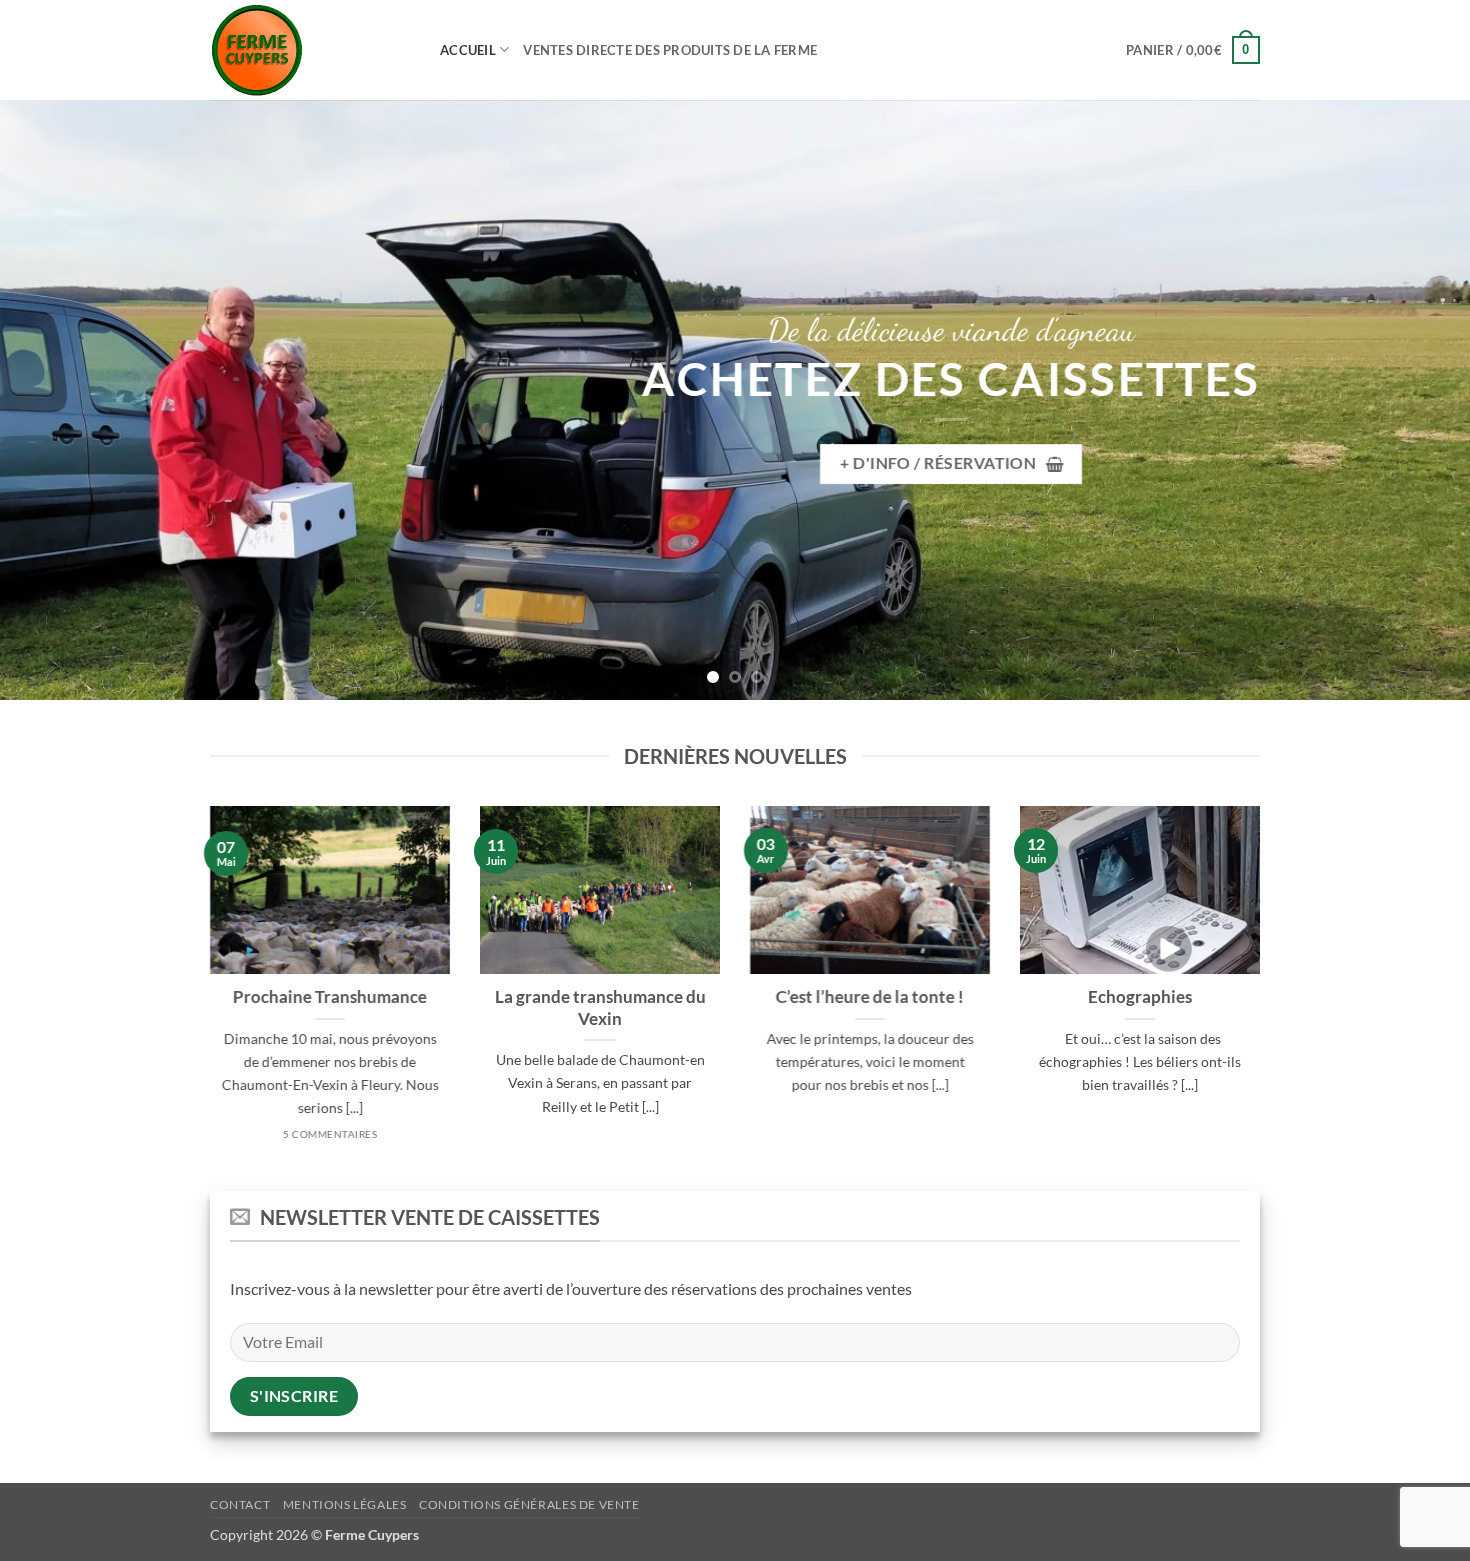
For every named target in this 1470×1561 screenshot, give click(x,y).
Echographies (1140, 997)
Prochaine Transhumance (330, 997)
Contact (240, 1504)
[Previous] (55, 400)
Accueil (468, 50)
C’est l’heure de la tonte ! (870, 997)
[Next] (1415, 400)
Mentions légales (345, 1504)
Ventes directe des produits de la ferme (670, 50)
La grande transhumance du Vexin (600, 1008)
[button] (1193, 50)
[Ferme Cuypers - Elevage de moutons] (310, 50)
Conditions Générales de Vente (529, 1504)
